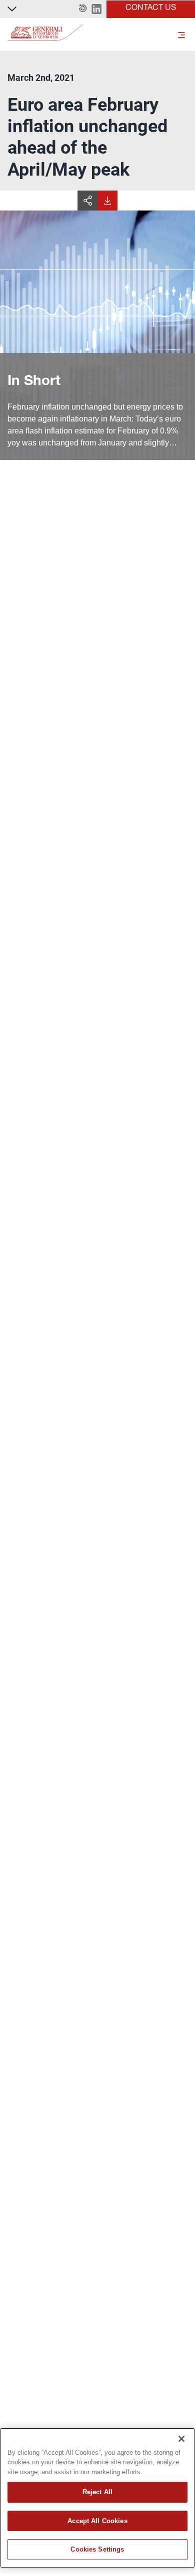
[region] (97, 2498)
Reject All (97, 2492)
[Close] (181, 2439)
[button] (83, 9)
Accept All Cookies (97, 2521)
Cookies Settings (97, 2549)
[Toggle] (181, 34)
